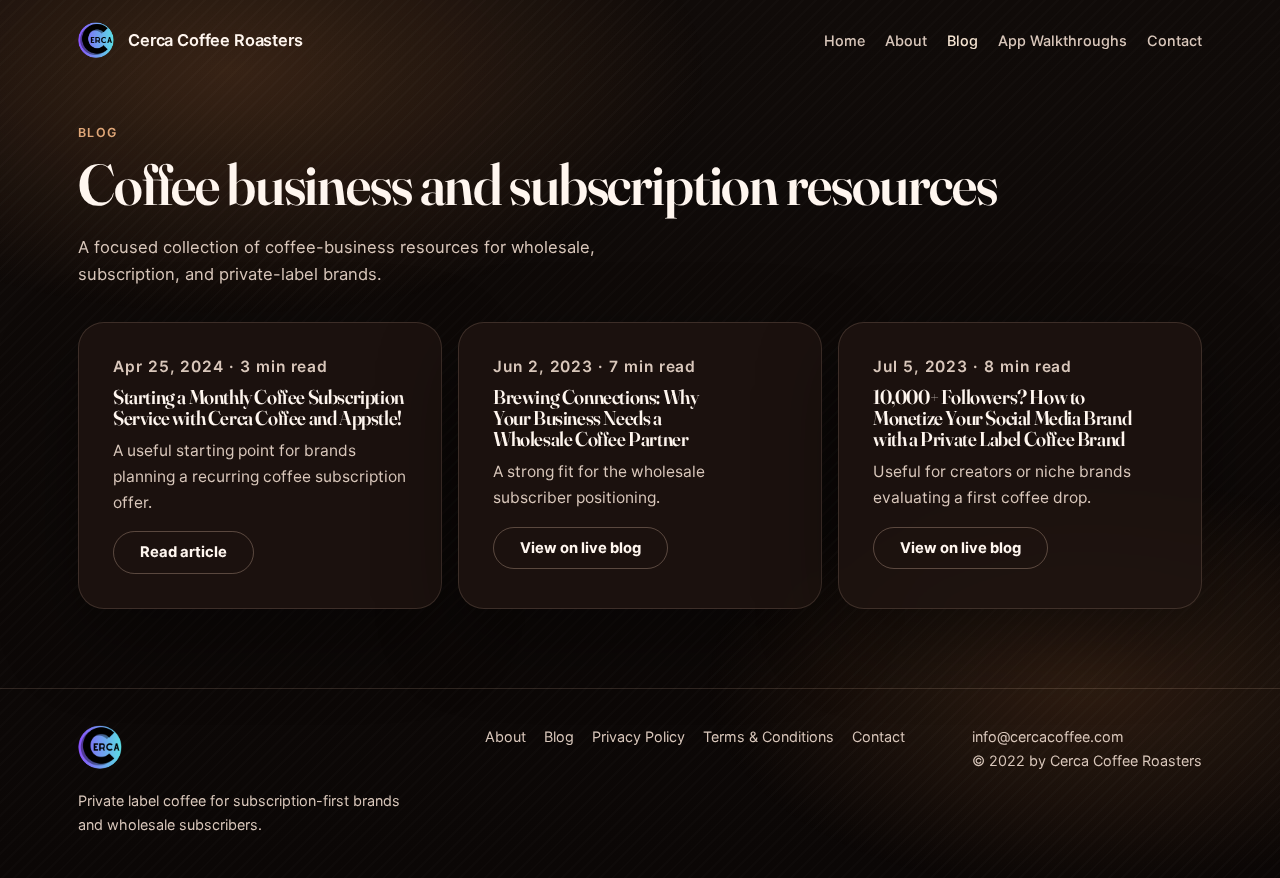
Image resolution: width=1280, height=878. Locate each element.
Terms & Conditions (768, 736)
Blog (962, 40)
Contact (1174, 40)
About (906, 40)
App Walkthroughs (1062, 40)
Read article (183, 552)
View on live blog (580, 547)
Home (844, 40)
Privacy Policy (638, 736)
